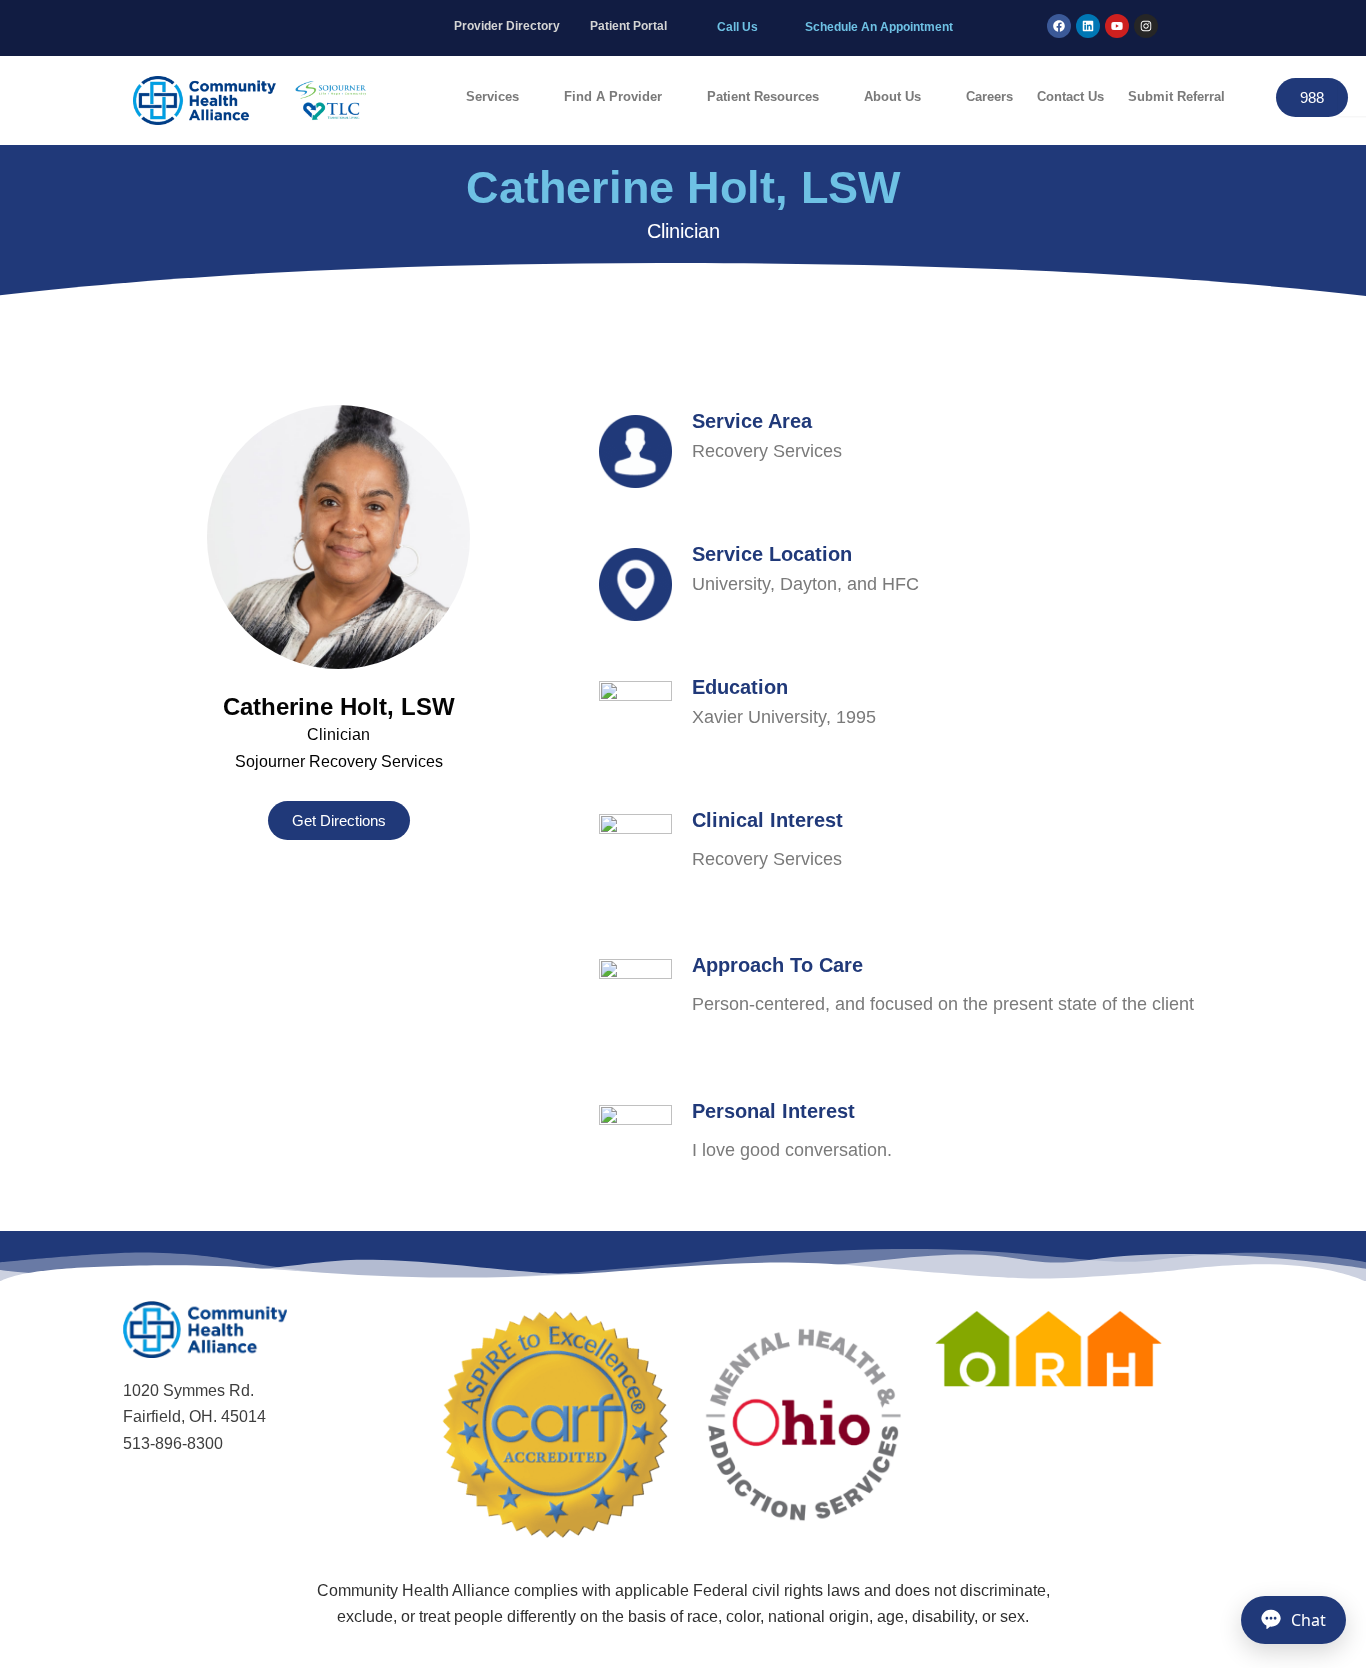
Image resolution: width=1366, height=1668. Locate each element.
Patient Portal (628, 26)
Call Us (737, 27)
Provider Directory (507, 26)
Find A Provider (613, 96)
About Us (892, 96)
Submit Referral (1176, 96)
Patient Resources (763, 96)
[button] (503, 96)
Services (492, 96)
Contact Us (1070, 96)
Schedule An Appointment (879, 27)
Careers (989, 96)
